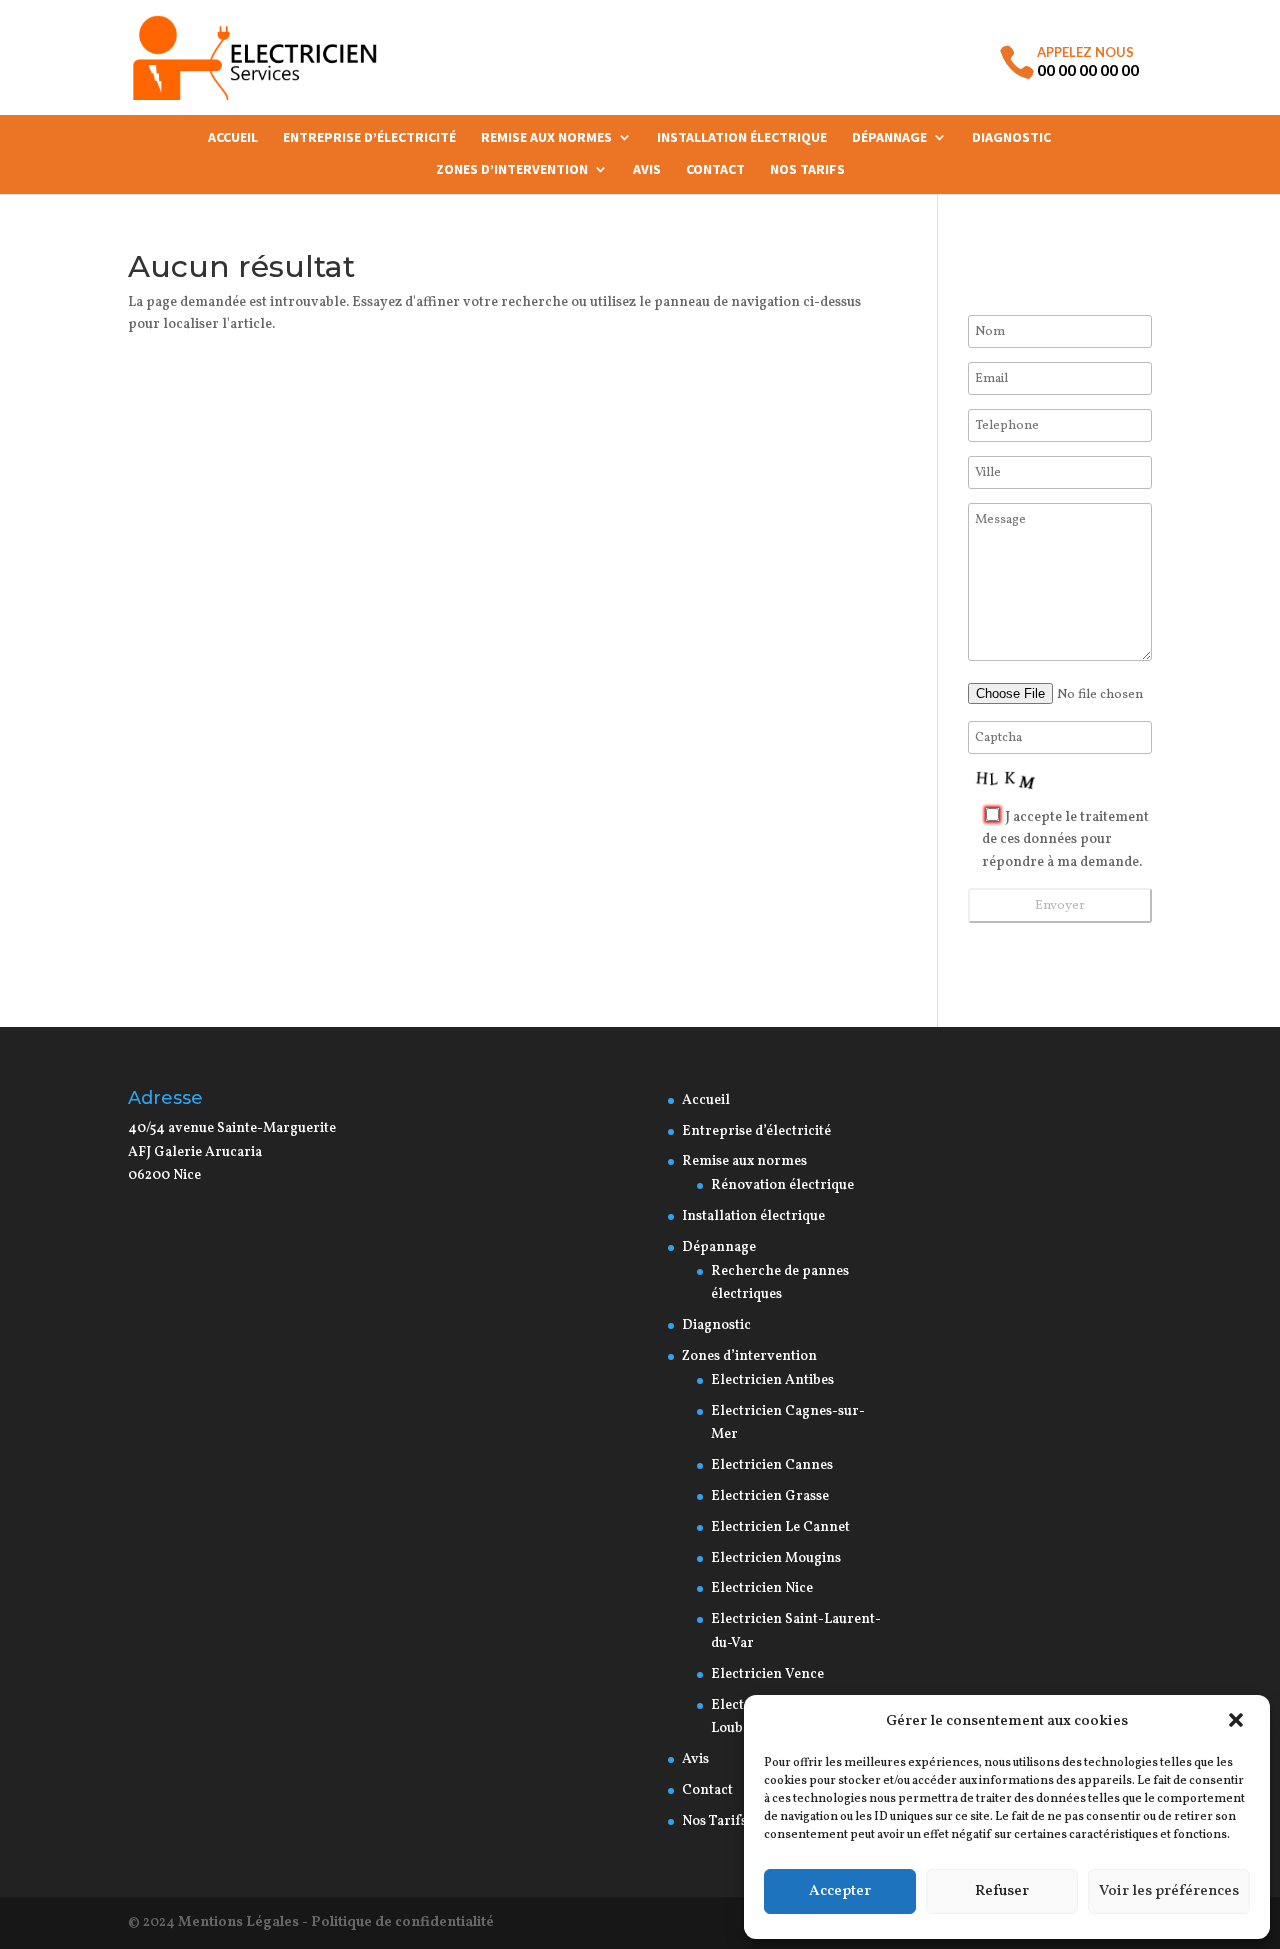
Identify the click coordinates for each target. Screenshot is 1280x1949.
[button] (1238, 1722)
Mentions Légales (238, 1922)
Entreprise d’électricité (369, 138)
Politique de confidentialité (402, 1922)
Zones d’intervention (512, 170)
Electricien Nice (762, 1588)
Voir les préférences (1169, 1891)
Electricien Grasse (770, 1496)
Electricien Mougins (776, 1558)
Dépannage (889, 138)
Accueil (233, 138)
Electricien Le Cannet (780, 1527)
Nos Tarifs (807, 170)
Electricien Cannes (772, 1465)
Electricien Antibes (772, 1380)
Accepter (840, 1891)
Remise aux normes (546, 138)
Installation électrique (742, 138)
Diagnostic (1011, 138)
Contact (715, 170)
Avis (647, 170)
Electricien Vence (767, 1674)
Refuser (1002, 1891)
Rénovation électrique (784, 1185)
